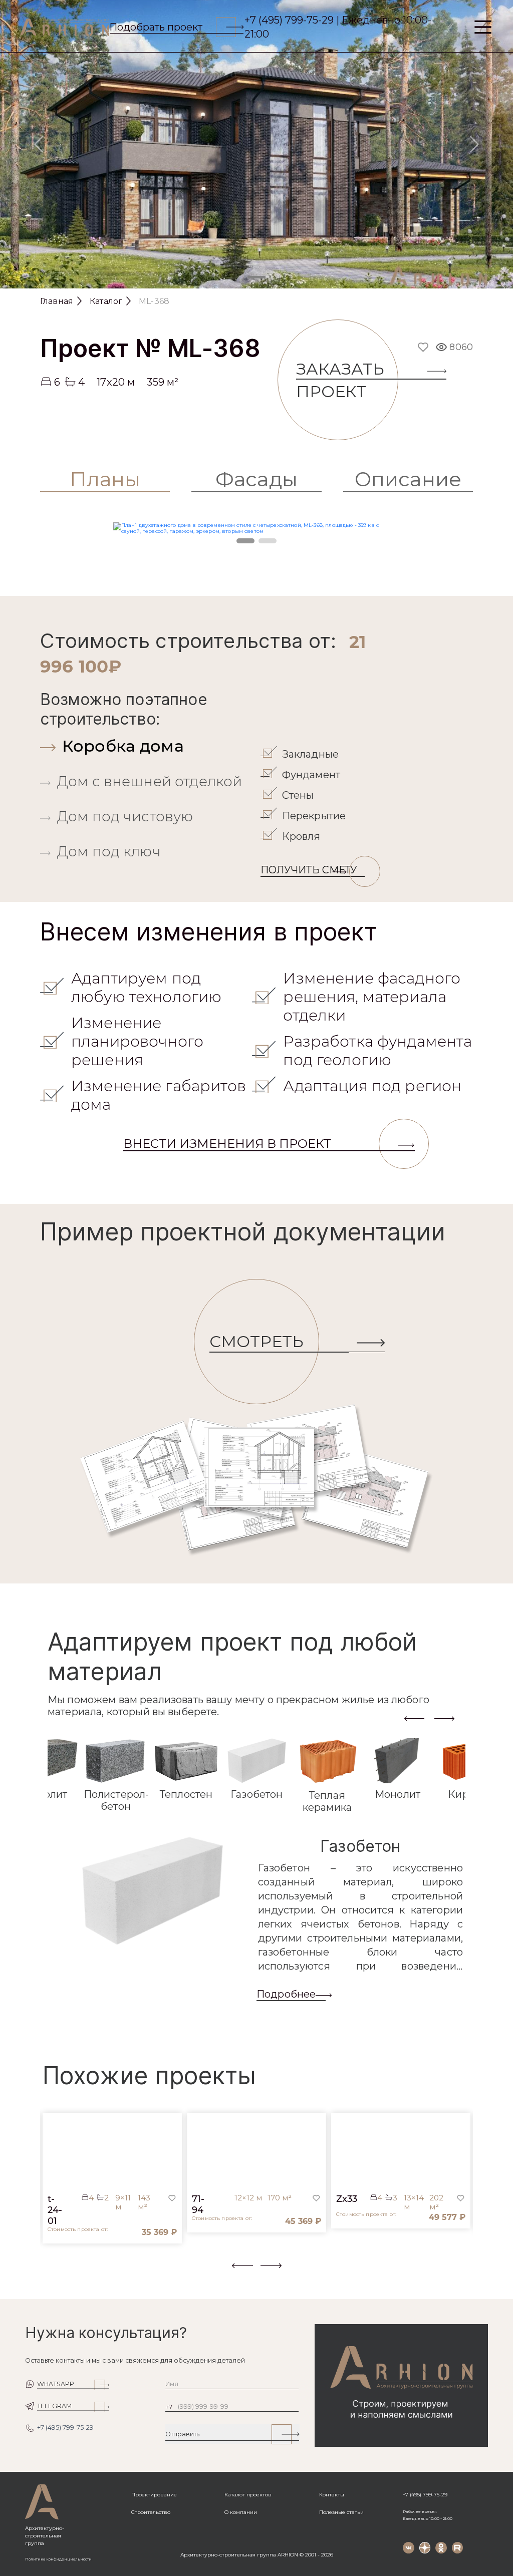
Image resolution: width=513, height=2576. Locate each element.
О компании (241, 2512)
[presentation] (414, 1718)
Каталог (106, 301)
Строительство (151, 2512)
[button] (46, 2272)
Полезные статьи (341, 2512)
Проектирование (154, 2495)
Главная (57, 301)
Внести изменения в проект (227, 1144)
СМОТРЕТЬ (256, 1341)
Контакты (332, 2495)
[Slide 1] (256, 277)
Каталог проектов (248, 2495)
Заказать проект (340, 380)
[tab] (148, 746)
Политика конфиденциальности (58, 2559)
